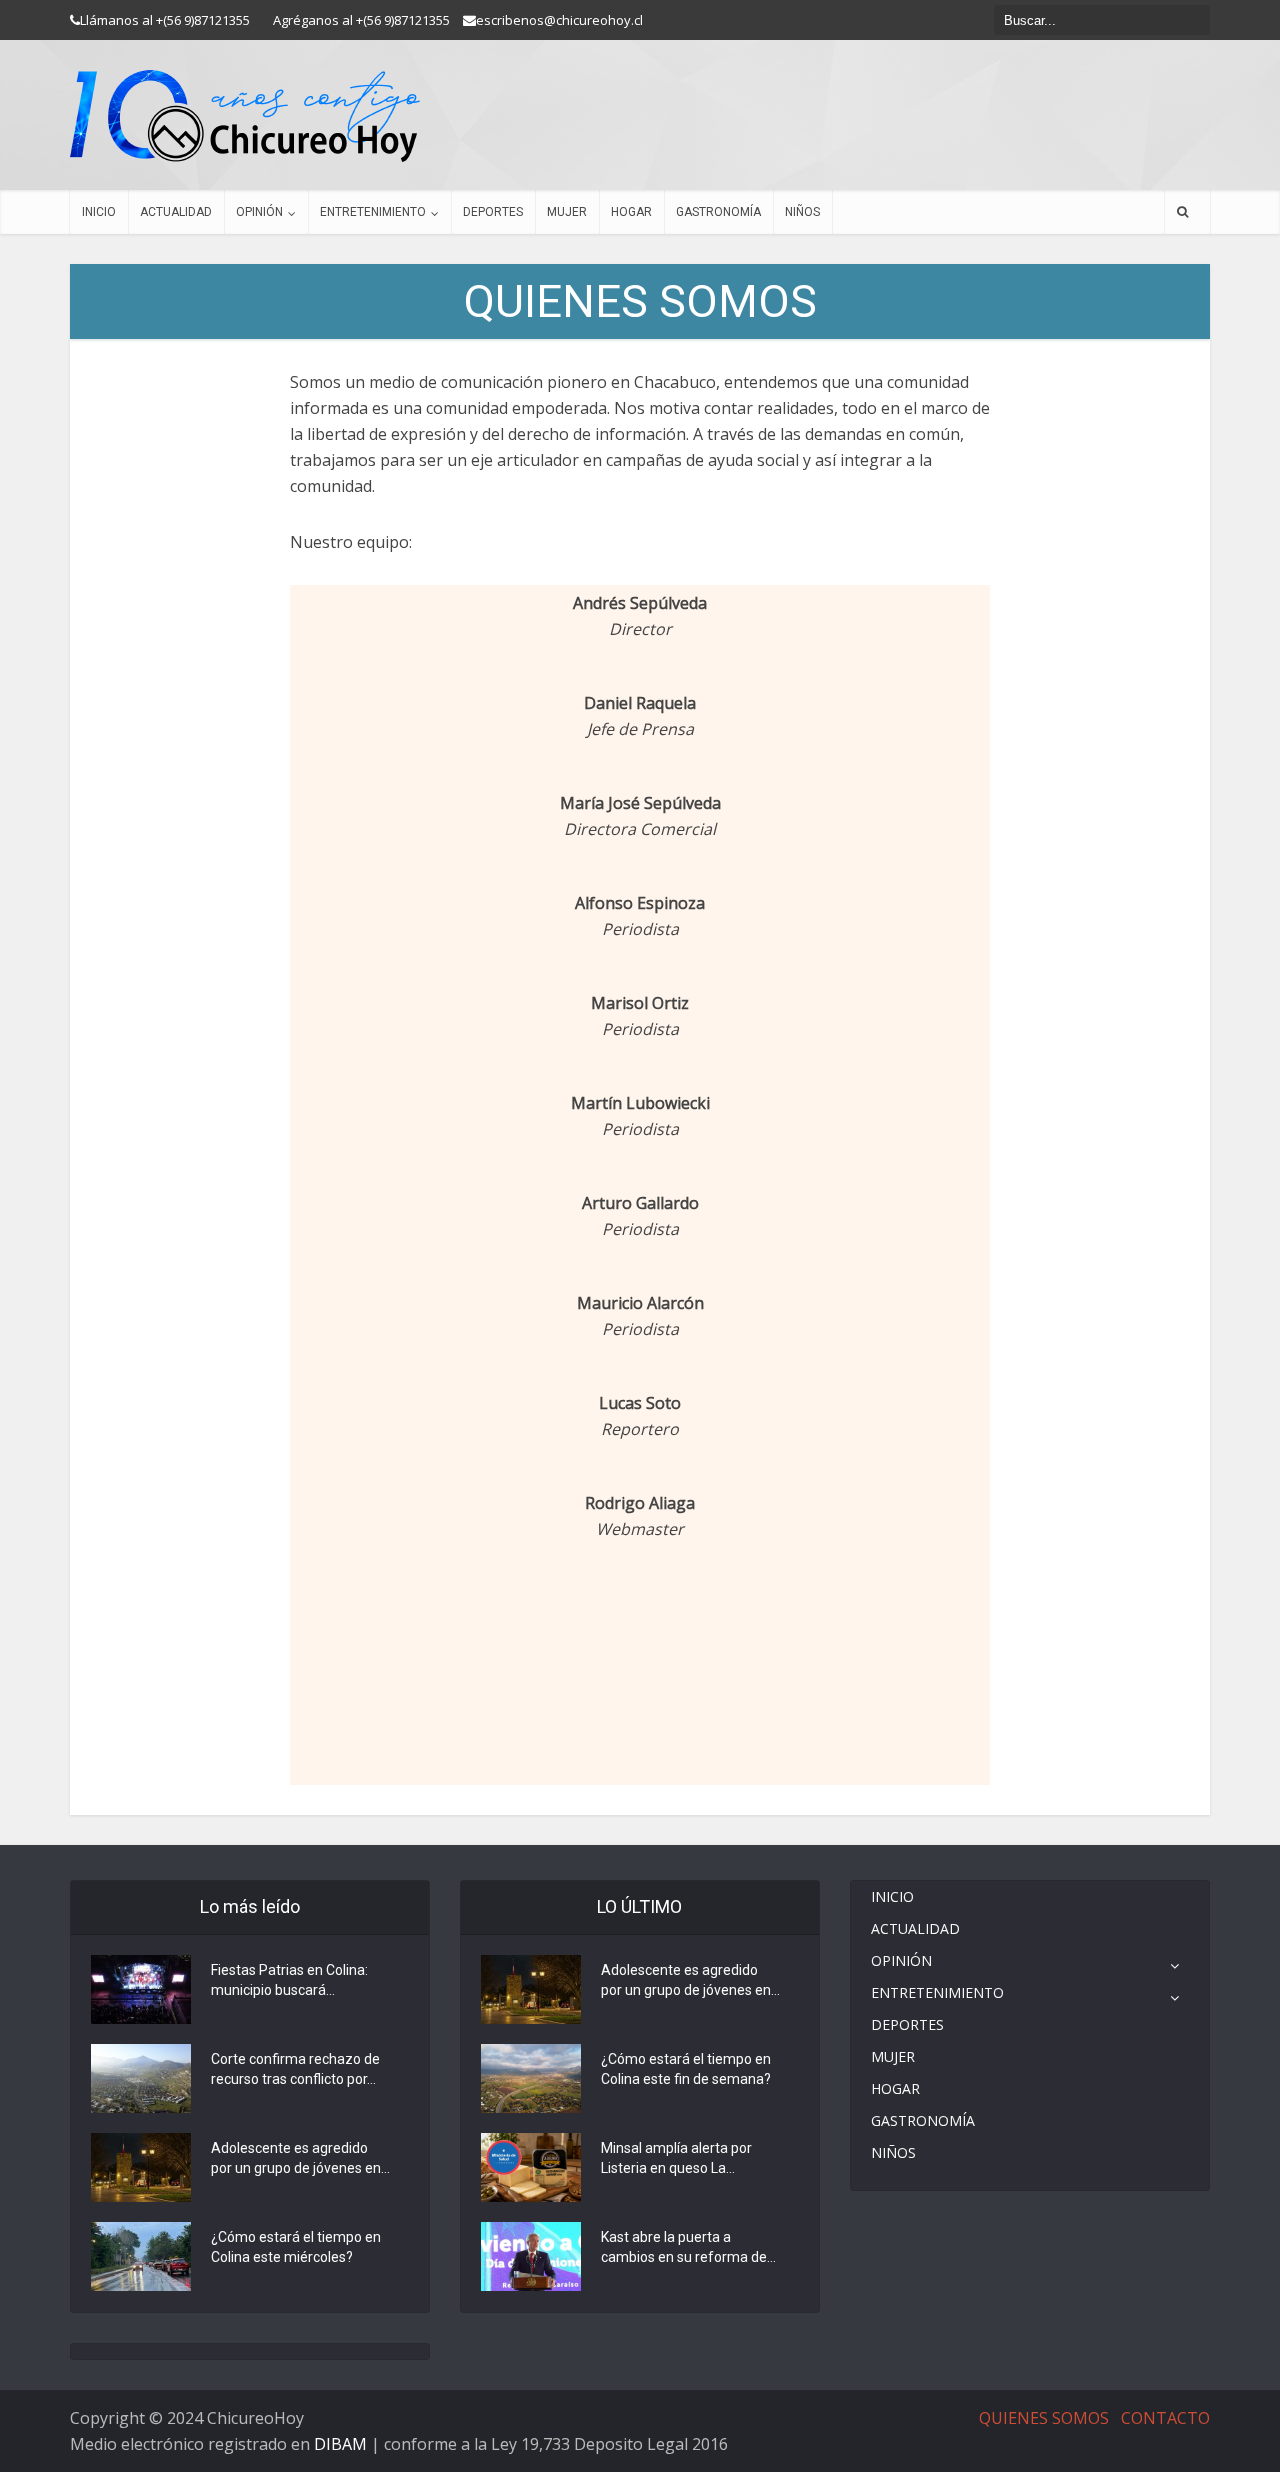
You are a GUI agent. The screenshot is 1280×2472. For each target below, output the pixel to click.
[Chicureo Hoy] (245, 116)
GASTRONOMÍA (718, 212)
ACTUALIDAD (176, 212)
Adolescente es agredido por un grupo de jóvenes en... (300, 2158)
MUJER (567, 212)
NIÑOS (802, 212)
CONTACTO (1165, 2418)
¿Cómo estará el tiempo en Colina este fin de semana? (686, 2069)
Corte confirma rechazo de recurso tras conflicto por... (295, 2069)
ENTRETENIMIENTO (373, 212)
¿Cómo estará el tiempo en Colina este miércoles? (296, 2247)
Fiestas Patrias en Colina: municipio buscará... (289, 1980)
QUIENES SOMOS (1044, 2418)
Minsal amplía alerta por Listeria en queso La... (676, 2158)
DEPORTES (493, 212)
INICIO (99, 212)
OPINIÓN (259, 212)
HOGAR (631, 212)
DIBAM (340, 2444)
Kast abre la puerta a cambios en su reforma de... (688, 2247)
